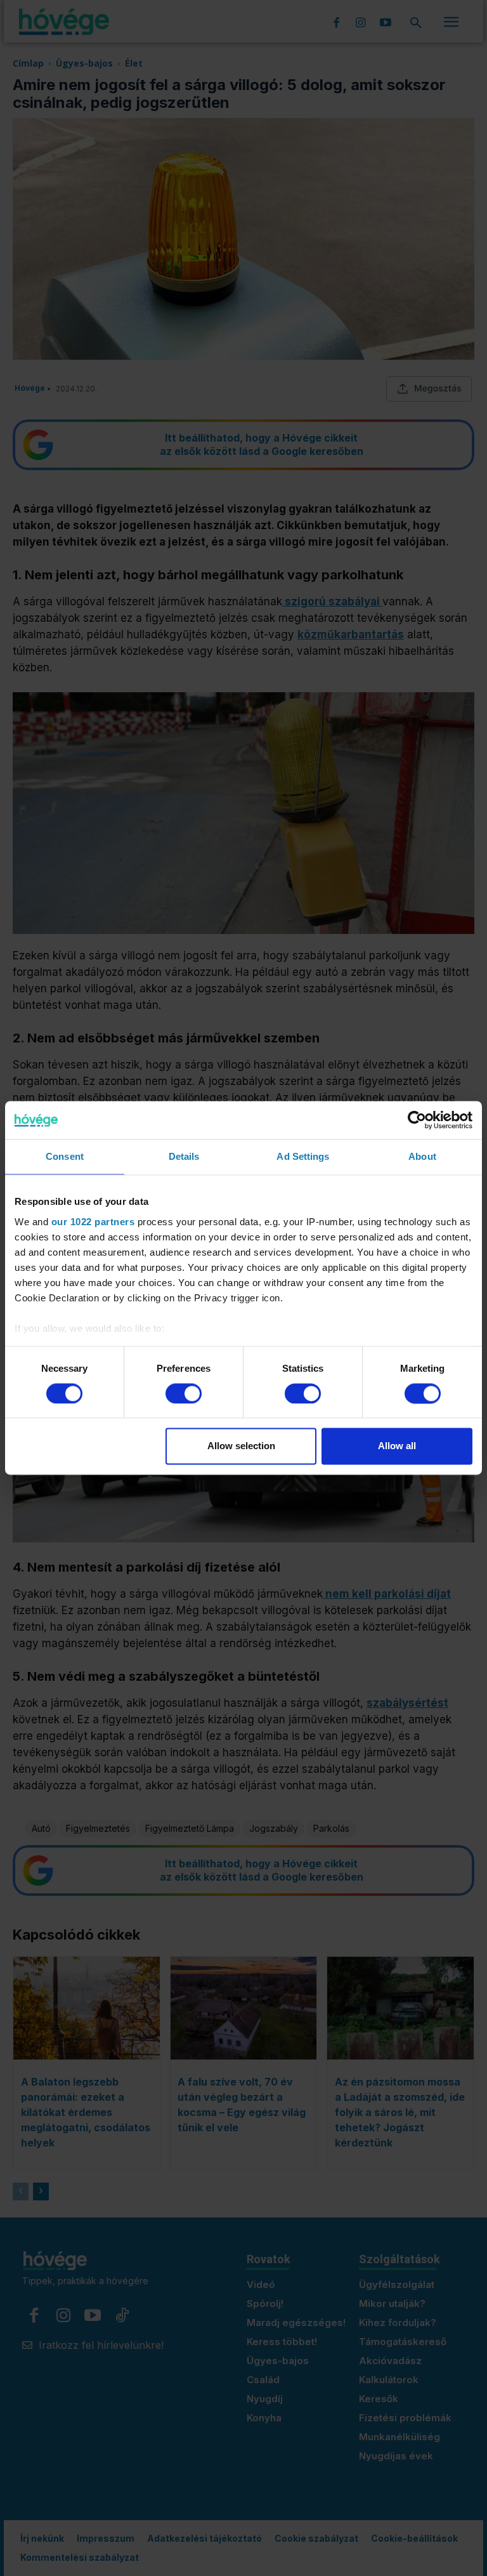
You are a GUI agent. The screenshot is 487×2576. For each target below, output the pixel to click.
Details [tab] (184, 1156)
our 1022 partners (93, 1222)
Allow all (397, 1446)
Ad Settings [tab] (303, 1156)
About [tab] (422, 1156)
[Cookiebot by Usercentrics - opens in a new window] (417, 1120)
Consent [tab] (65, 1156)
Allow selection (241, 1446)
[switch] (184, 1393)
